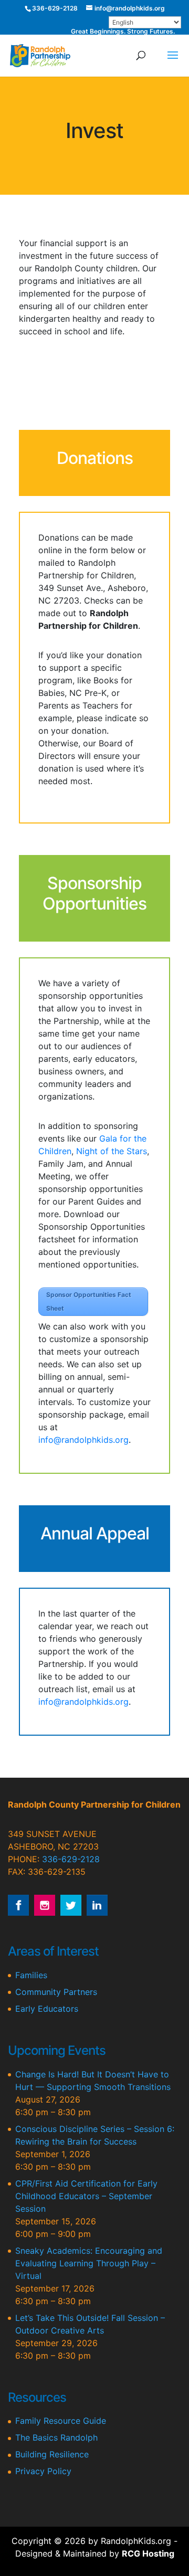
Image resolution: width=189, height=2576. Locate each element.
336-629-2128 (71, 1859)
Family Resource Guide (61, 2421)
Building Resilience (52, 2454)
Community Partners (56, 1992)
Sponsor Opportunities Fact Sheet (89, 1301)
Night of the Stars (112, 1151)
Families (31, 1975)
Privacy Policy (43, 2471)
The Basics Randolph (56, 2437)
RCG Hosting (148, 2553)
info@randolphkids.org (83, 1440)
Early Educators (47, 2009)
